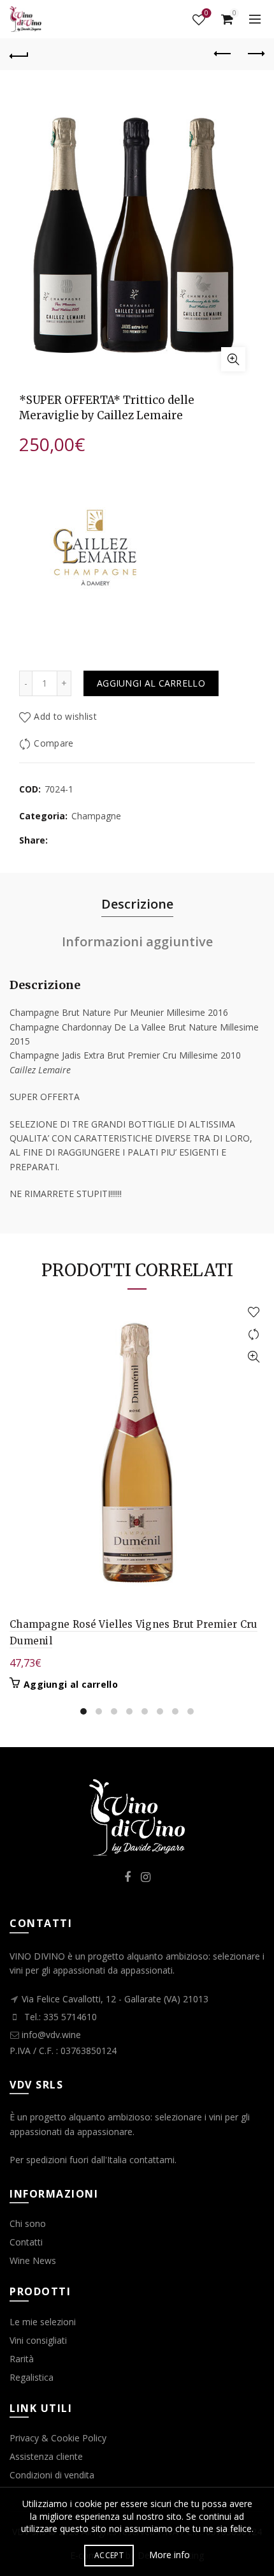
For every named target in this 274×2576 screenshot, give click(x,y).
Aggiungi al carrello (151, 683)
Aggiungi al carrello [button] (71, 1685)
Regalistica (32, 2377)
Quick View (253, 1357)
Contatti (26, 2242)
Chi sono (28, 2223)
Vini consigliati (38, 2340)
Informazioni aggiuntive (137, 942)
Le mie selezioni (43, 2322)
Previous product (223, 54)
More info (169, 2555)
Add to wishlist (65, 716)
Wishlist (206, 14)
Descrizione (137, 904)
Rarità (22, 2359)
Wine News (33, 2260)
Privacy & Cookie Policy (58, 2438)
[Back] (19, 54)
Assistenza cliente (46, 2456)
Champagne (96, 816)
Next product (255, 54)
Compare (54, 743)
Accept (109, 2555)
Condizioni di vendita (52, 2475)
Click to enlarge (233, 359)
